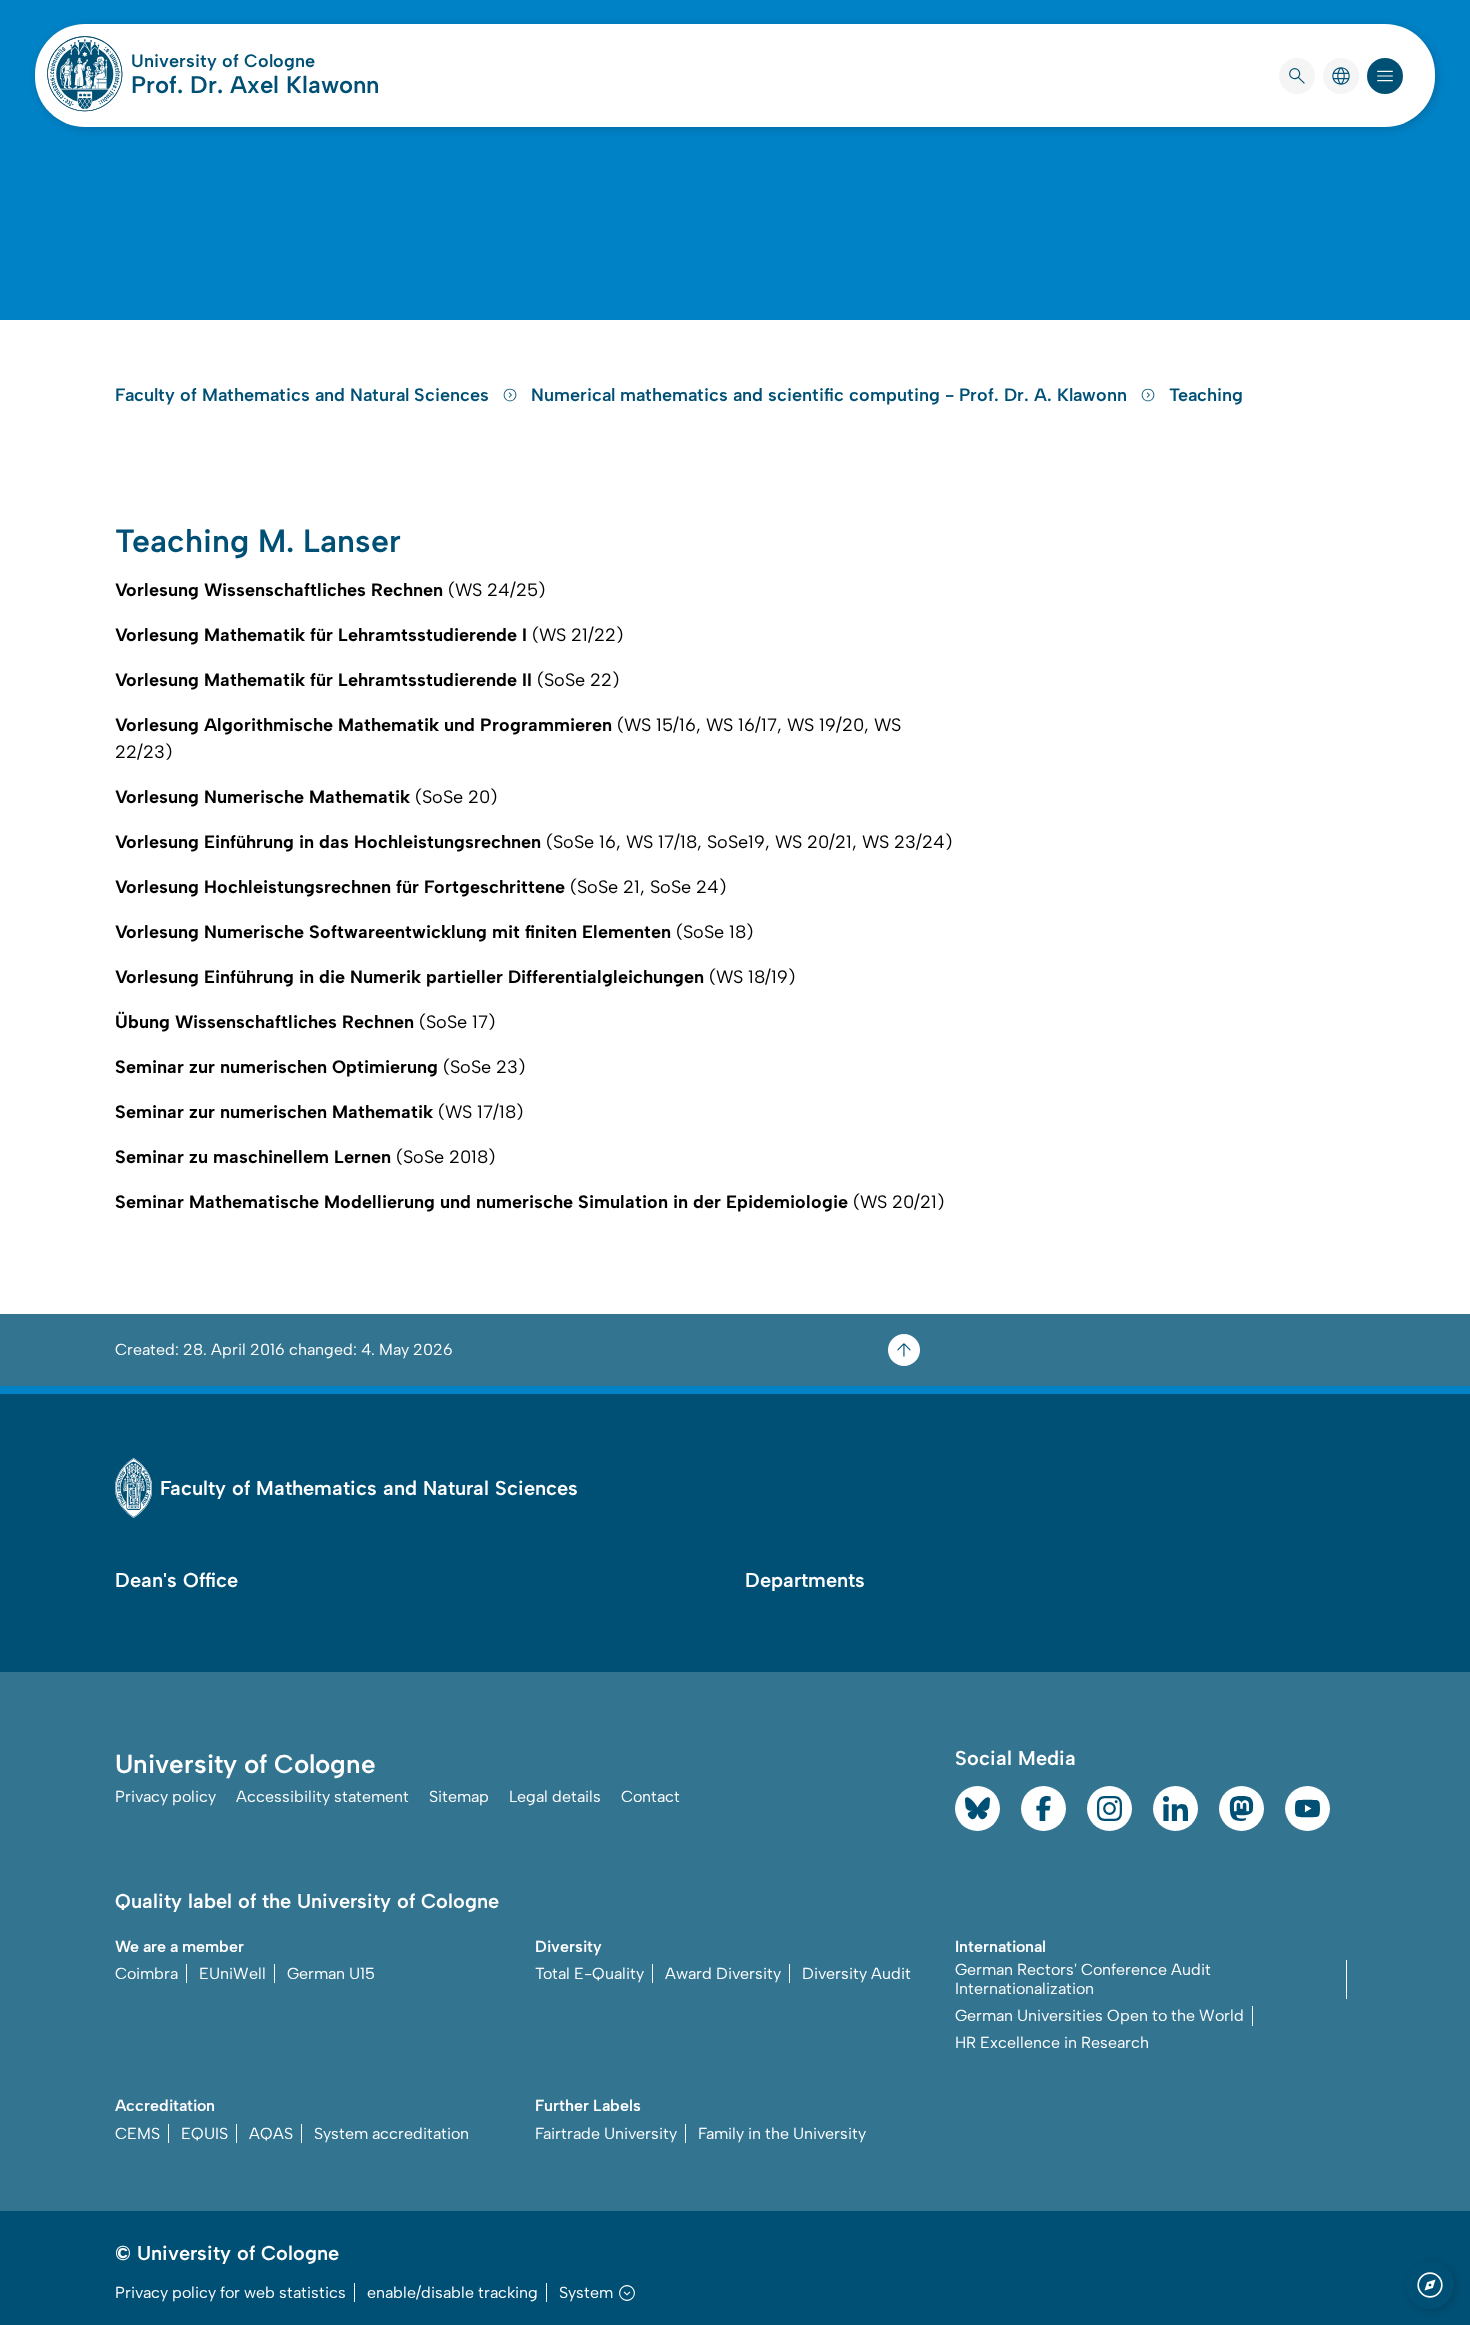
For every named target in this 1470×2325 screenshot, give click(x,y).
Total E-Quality (589, 1973)
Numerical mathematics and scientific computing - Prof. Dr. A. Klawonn (831, 395)
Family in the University (782, 2133)
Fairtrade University (606, 2133)
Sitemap (459, 1796)
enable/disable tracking (452, 2292)
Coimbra (146, 1973)
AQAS (271, 2133)
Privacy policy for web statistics (230, 2292)
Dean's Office (176, 1580)
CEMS (137, 2133)
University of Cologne (255, 61)
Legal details (555, 1796)
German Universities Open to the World (1099, 2015)
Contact (650, 1796)
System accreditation (391, 2133)
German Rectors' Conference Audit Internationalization (1083, 1979)
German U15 (331, 1973)
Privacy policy (165, 1796)
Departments (805, 1580)
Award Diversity (723, 1973)
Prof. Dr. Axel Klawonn (255, 84)
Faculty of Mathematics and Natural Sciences (304, 395)
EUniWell (232, 1973)
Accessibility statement (322, 1796)
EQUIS (204, 2133)
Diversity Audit (856, 1973)
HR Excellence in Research (1052, 2042)
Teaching (1206, 395)
